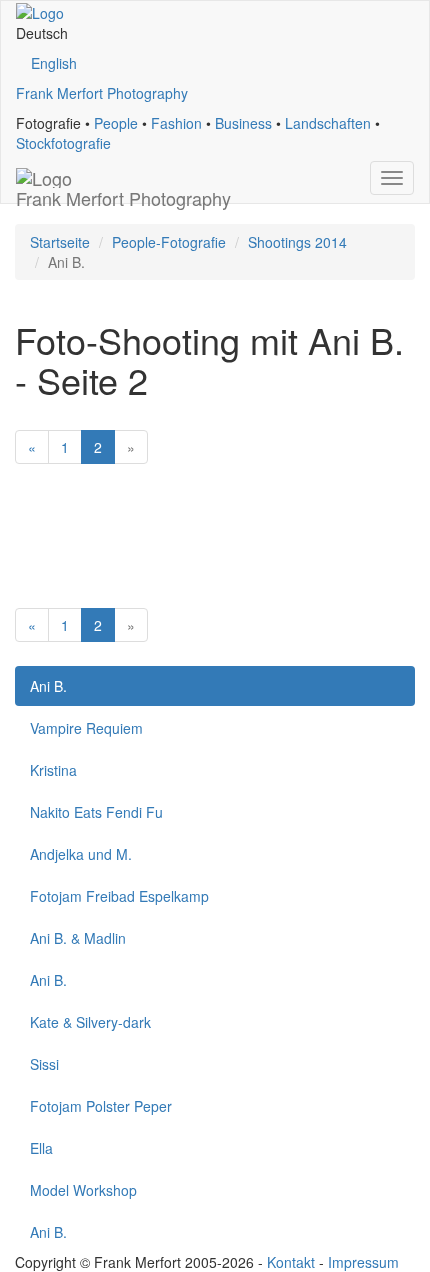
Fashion (176, 123)
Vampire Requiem (86, 728)
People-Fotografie (169, 242)
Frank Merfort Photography (102, 93)
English (54, 63)
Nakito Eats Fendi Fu (96, 812)
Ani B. (48, 686)
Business (243, 123)
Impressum (363, 1262)
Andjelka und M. (81, 854)
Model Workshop (83, 1190)
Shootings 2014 (297, 242)
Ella (41, 1148)
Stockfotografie (63, 143)
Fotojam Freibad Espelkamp (119, 896)
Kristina (53, 770)
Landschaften (328, 123)
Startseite (60, 242)
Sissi (44, 1064)
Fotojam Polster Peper (101, 1106)
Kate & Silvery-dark (90, 1022)
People (116, 123)
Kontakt (291, 1262)
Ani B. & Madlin (78, 938)
